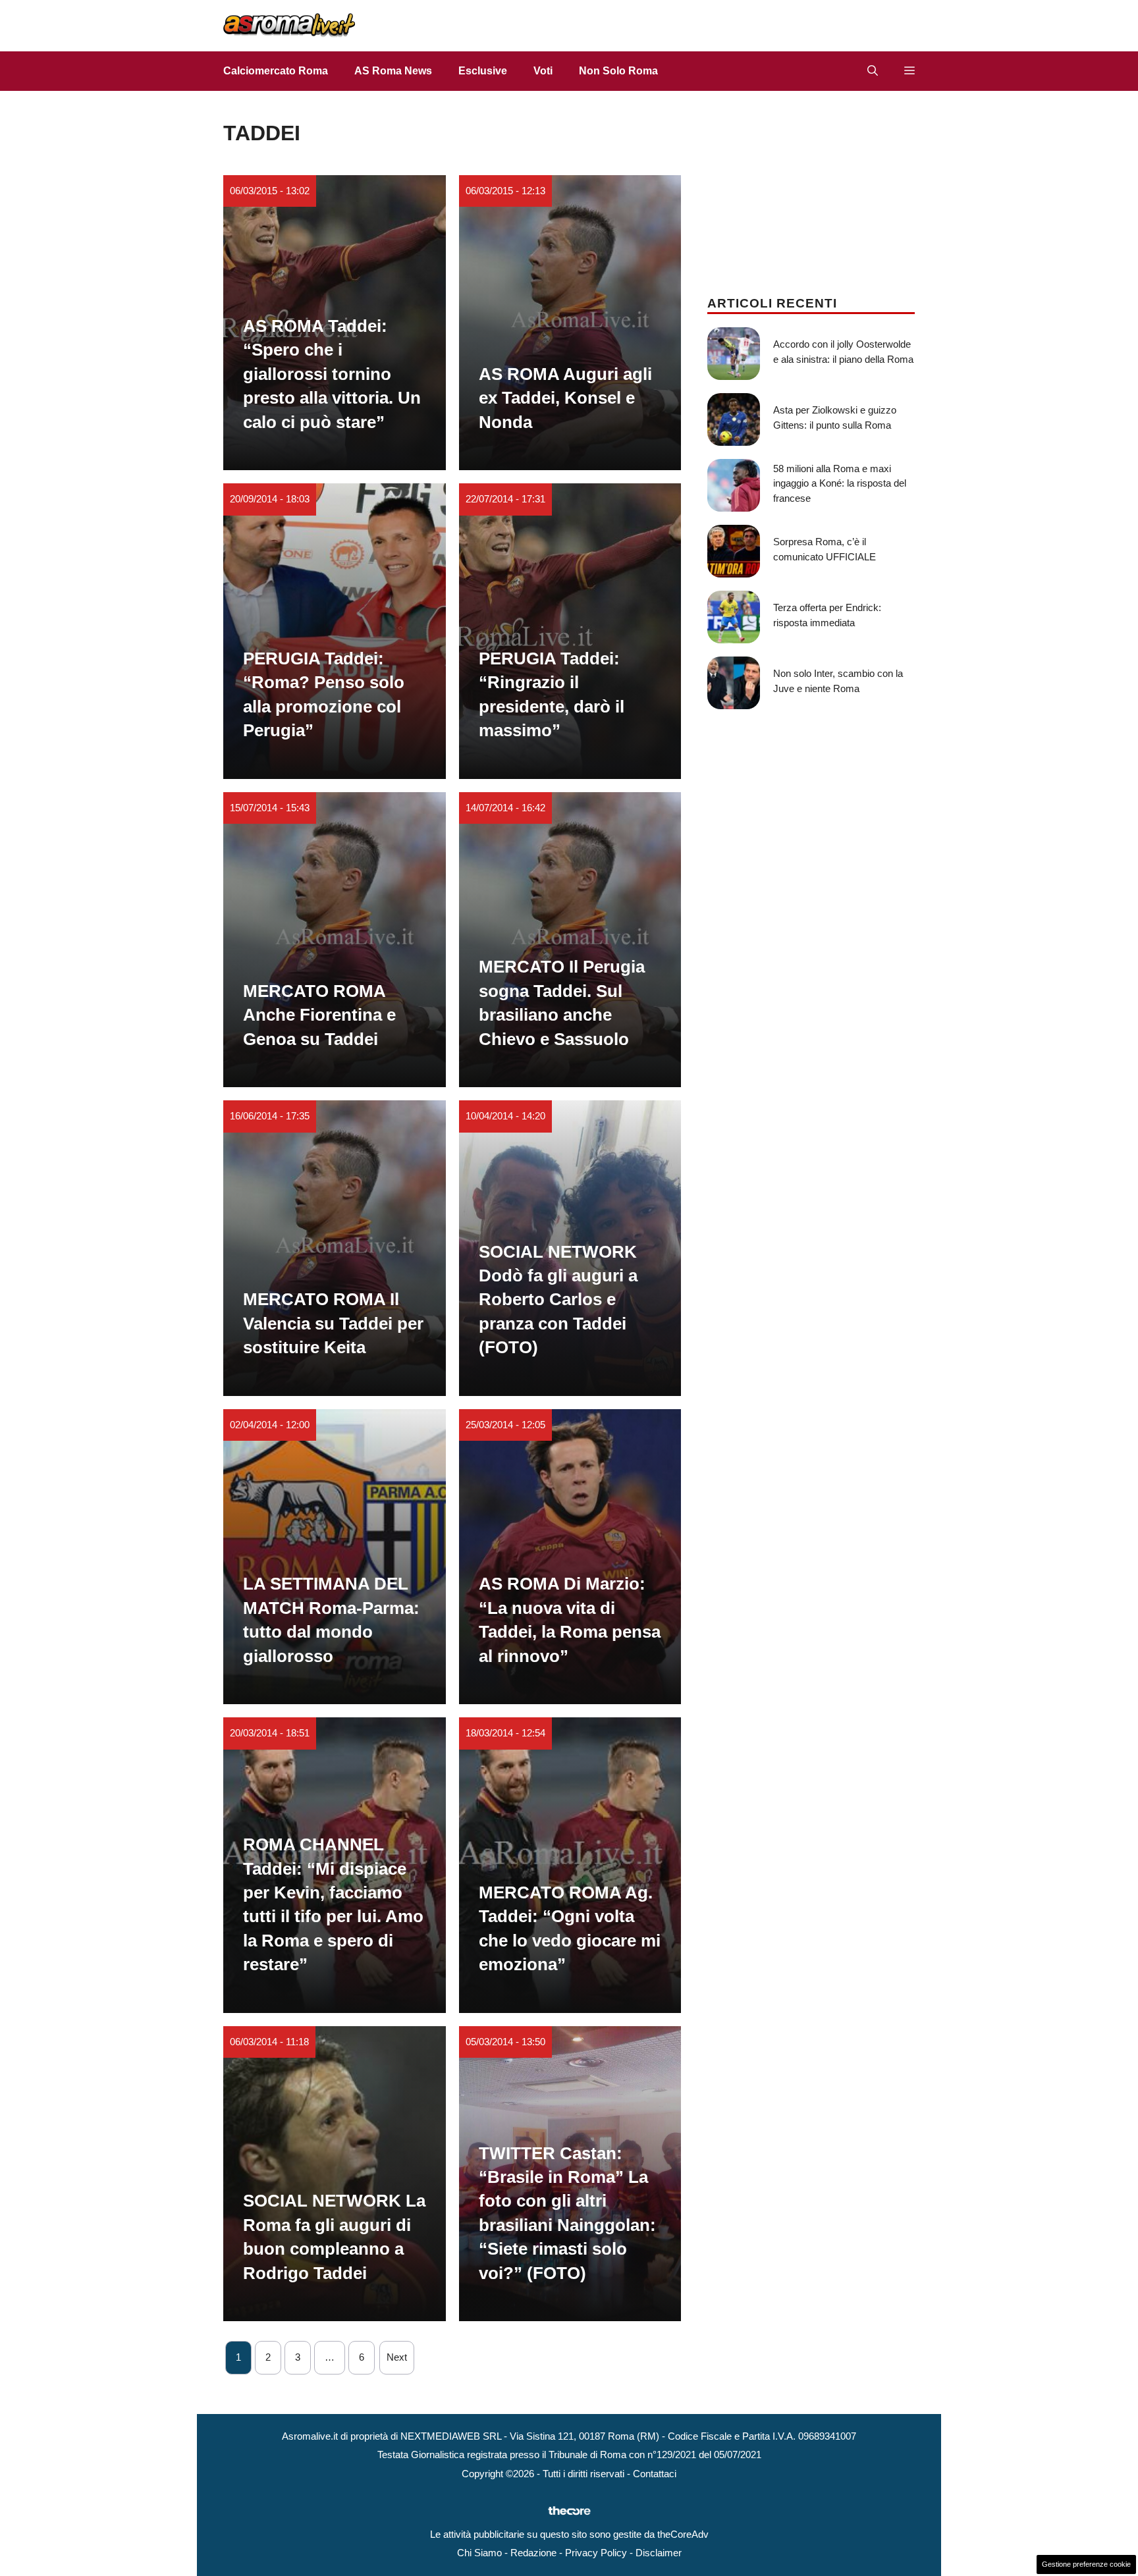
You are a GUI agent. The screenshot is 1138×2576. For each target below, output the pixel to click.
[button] (873, 71)
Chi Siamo (479, 2553)
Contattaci (655, 2474)
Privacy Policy (596, 2553)
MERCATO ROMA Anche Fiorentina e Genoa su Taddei (319, 1015)
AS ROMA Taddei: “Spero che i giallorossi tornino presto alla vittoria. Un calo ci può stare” (332, 374)
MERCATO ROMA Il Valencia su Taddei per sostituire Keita (333, 1323)
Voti (543, 71)
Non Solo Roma (618, 71)
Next (397, 2357)
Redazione (533, 2553)
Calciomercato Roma (276, 71)
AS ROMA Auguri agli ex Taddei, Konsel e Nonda (565, 398)
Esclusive (483, 71)
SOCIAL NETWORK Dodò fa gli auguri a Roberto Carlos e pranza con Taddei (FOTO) (558, 1300)
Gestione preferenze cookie (1086, 2564)
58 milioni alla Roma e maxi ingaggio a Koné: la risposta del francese (840, 483)
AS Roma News (393, 71)
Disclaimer (659, 2553)
